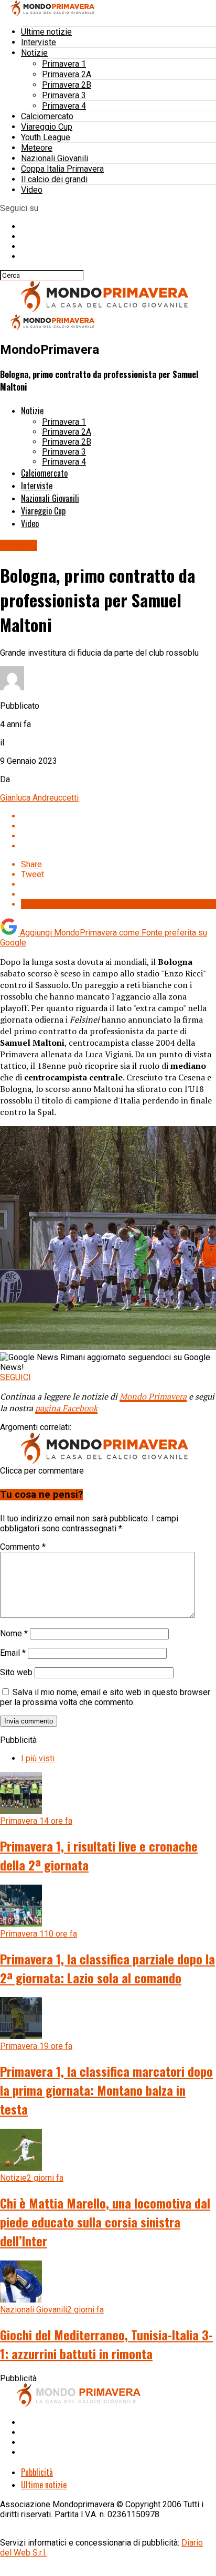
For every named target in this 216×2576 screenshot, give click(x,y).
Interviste (39, 42)
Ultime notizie (46, 32)
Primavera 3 (64, 95)
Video (32, 190)
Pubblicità (37, 2472)
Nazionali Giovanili (55, 158)
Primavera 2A (67, 74)
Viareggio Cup (47, 127)
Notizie (34, 53)
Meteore (37, 148)
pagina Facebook (66, 1408)
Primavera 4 (64, 106)
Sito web (16, 1672)
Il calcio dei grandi (54, 179)
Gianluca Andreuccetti (39, 798)
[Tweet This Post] (118, 826)
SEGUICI (15, 1377)
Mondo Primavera (153, 1396)
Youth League (46, 137)
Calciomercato (47, 116)
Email (13, 1653)
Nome (14, 1633)
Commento (23, 1547)
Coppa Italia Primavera (62, 169)
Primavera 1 (64, 64)
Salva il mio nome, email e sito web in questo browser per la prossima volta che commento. (105, 1697)
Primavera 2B (67, 85)
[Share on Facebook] (118, 816)
